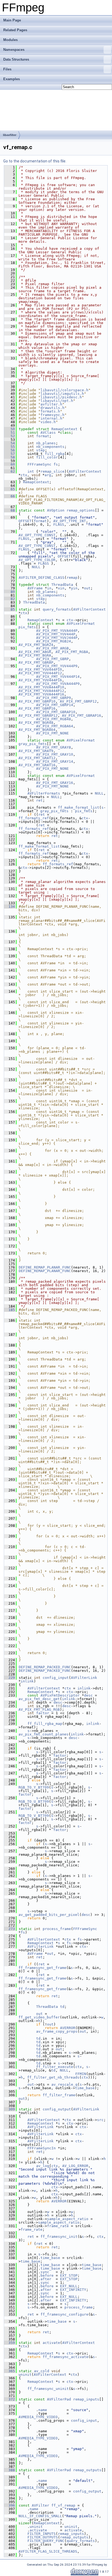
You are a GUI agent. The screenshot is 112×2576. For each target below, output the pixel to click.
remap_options (81, 510)
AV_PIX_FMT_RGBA (72, 652)
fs (56, 464)
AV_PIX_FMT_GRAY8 (54, 747)
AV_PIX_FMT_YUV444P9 (57, 666)
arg (48, 475)
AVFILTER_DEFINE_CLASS (42, 578)
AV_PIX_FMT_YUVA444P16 (41, 694)
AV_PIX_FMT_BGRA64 (37, 730)
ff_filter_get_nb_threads (53, 2077)
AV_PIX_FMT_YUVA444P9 (58, 684)
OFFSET (25, 521)
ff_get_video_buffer (39, 2017)
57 (10, 454)
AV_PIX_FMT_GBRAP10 (56, 712)
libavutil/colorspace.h (64, 390)
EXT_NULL (69, 2286)
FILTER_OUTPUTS (43, 2537)
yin (74, 588)
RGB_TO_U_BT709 (34, 1801)
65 (10, 489)
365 (10, 2371)
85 (10, 609)
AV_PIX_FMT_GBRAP (36, 662)
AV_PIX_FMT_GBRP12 (78, 701)
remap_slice (52, 471)
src (100, 2120)
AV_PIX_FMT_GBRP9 (54, 698)
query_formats (57, 609)
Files (7, 69)
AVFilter (41, 2505)
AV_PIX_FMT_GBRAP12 (38, 715)
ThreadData (62, 585)
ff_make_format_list (79, 807)
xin (61, 588)
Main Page (12, 20)
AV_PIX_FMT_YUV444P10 (40, 670)
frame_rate (58, 2226)
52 (10, 436)
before (47, 2275)
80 (10, 592)
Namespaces (14, 50)
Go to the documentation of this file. (35, 161)
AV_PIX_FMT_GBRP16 (37, 708)
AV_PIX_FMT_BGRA (35, 655)
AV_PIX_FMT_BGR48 (36, 723)
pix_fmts (27, 627)
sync (45, 2272)
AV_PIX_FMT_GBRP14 (55, 705)
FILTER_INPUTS (42, 2534)
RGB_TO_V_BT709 (34, 1816)
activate (51, 2343)
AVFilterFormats (44, 793)
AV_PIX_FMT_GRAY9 (36, 751)
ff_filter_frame (59, 2095)
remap (72, 578)
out (87, 588)
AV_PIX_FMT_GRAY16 (37, 765)
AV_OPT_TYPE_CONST (37, 535)
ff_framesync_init (59, 2237)
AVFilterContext (85, 471)
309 (10, 2109)
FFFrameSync (39, 464)
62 (10, 471)
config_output (57, 2109)
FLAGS (59, 524)
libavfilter (10, 135)
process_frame (57, 1929)
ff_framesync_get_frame (42, 1968)
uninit (25, 2375)
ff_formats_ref (34, 818)
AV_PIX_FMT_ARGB (52, 648)
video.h (48, 422)
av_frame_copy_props (57, 2031)
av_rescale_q (64, 2084)
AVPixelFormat (81, 624)
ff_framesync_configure (64, 2314)
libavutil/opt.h (57, 401)
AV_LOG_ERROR (75, 2166)
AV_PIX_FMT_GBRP (52, 659)
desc (88, 1695)
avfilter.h (51, 404)
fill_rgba (55, 454)
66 (10, 496)
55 (10, 447)
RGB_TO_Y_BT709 (34, 1787)
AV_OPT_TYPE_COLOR (37, 560)
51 (10, 433)
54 (10, 443)
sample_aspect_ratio (68, 2219)
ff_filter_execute (55, 2067)
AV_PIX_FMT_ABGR (35, 652)
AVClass (48, 433)
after (46, 2279)
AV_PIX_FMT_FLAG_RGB (39, 1709)
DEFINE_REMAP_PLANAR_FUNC (45, 1267)
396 (10, 2505)
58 (10, 457)
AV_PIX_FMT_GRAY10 (55, 754)
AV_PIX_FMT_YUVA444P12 (41, 691)
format (43, 436)
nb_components (50, 447)
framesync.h (52, 415)
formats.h (50, 411)
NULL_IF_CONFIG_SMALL (40, 2516)
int (31, 471)
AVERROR (68, 2028)
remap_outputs (87, 2470)
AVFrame (35, 588)
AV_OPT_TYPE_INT (70, 521)
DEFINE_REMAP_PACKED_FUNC (45, 1667)
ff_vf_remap (63, 2505)
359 (10, 2343)
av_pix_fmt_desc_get (39, 1699)
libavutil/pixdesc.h (61, 397)
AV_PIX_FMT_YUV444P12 (40, 673)
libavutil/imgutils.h (62, 394)
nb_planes (46, 443)
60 (10, 464)
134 (10, 907)
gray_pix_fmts (33, 744)
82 (10, 599)
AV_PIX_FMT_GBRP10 (37, 701)
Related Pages (15, 30)
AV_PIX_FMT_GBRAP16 (82, 715)
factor (43, 1713)
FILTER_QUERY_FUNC (46, 2541)
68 (10, 510)
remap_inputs (86, 2399)
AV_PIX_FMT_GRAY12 (37, 758)
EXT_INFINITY (73, 2290)
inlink (27, 1681)
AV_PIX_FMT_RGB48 (54, 719)
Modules (10, 40)
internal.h (51, 418)
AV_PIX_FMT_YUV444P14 (58, 677)
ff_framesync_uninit (48, 2389)
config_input (56, 1678)
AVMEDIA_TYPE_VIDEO (38, 2417)
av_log (43, 2166)
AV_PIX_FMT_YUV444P (56, 634)
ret (39, 800)
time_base (85, 2088)
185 (10, 1310)
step (41, 450)
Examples (12, 79)
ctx (24, 475)
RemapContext (64, 429)
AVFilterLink (84, 1678)
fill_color (47, 457)
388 (10, 2470)
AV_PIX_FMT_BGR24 (36, 645)
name (43, 2410)
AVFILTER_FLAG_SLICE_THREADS (48, 2551)
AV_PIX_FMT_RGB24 (54, 641)
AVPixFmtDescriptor (60, 1695)
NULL (36, 567)
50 (10, 429)
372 (10, 2399)
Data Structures (16, 59)
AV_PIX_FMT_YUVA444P (57, 631)
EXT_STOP (69, 2275)
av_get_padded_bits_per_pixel (49, 1915)
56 (10, 450)
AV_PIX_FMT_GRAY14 (55, 761)
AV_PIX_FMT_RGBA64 (55, 726)
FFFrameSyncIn (42, 2148)
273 (10, 1929)
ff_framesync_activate (66, 2357)
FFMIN (81, 2074)
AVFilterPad (59, 2399)
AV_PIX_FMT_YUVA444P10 (41, 687)
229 (10, 1678)
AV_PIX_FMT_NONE (52, 733)
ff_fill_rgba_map (45, 1724)
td (62, 2007)
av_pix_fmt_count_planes (43, 1734)
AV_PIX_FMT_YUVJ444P (57, 638)
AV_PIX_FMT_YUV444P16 (40, 680)
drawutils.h (52, 408)
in (49, 588)
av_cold (42, 2371)
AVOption (56, 510)
